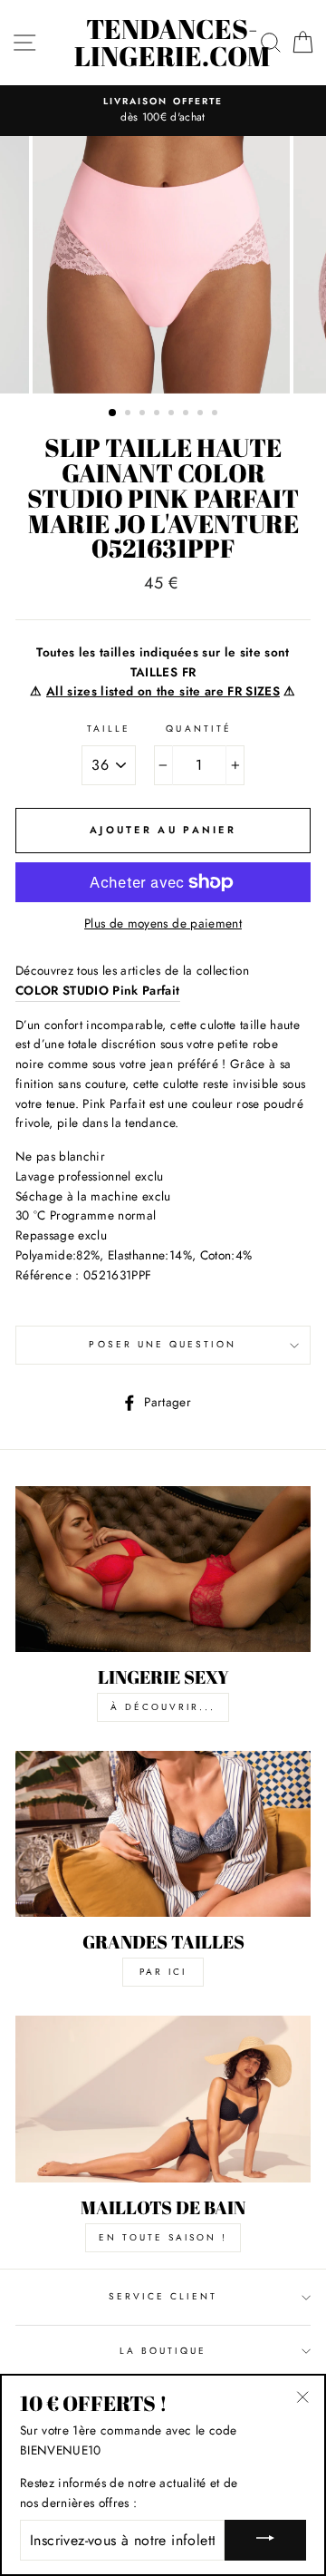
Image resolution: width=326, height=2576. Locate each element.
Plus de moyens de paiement (163, 923)
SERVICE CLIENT (163, 2296)
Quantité (198, 729)
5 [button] (173, 414)
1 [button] (113, 413)
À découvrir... (163, 1707)
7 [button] (202, 414)
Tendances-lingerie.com (172, 43)
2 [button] (129, 414)
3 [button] (144, 414)
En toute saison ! (163, 2237)
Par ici (163, 1972)
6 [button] (187, 414)
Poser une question (163, 1344)
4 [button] (158, 414)
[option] (163, 111)
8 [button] (216, 414)
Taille (109, 729)
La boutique (163, 2351)
